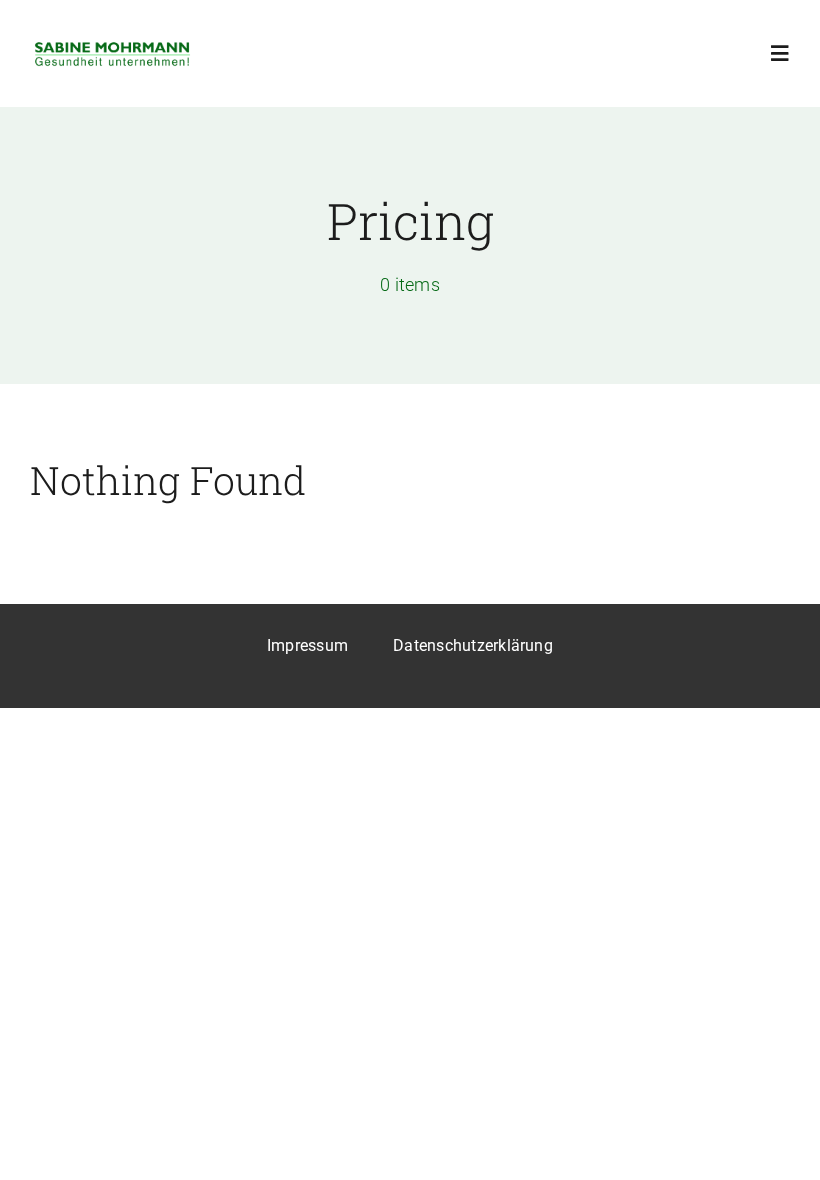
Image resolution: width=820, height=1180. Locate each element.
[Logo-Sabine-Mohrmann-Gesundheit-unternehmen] (112, 46)
